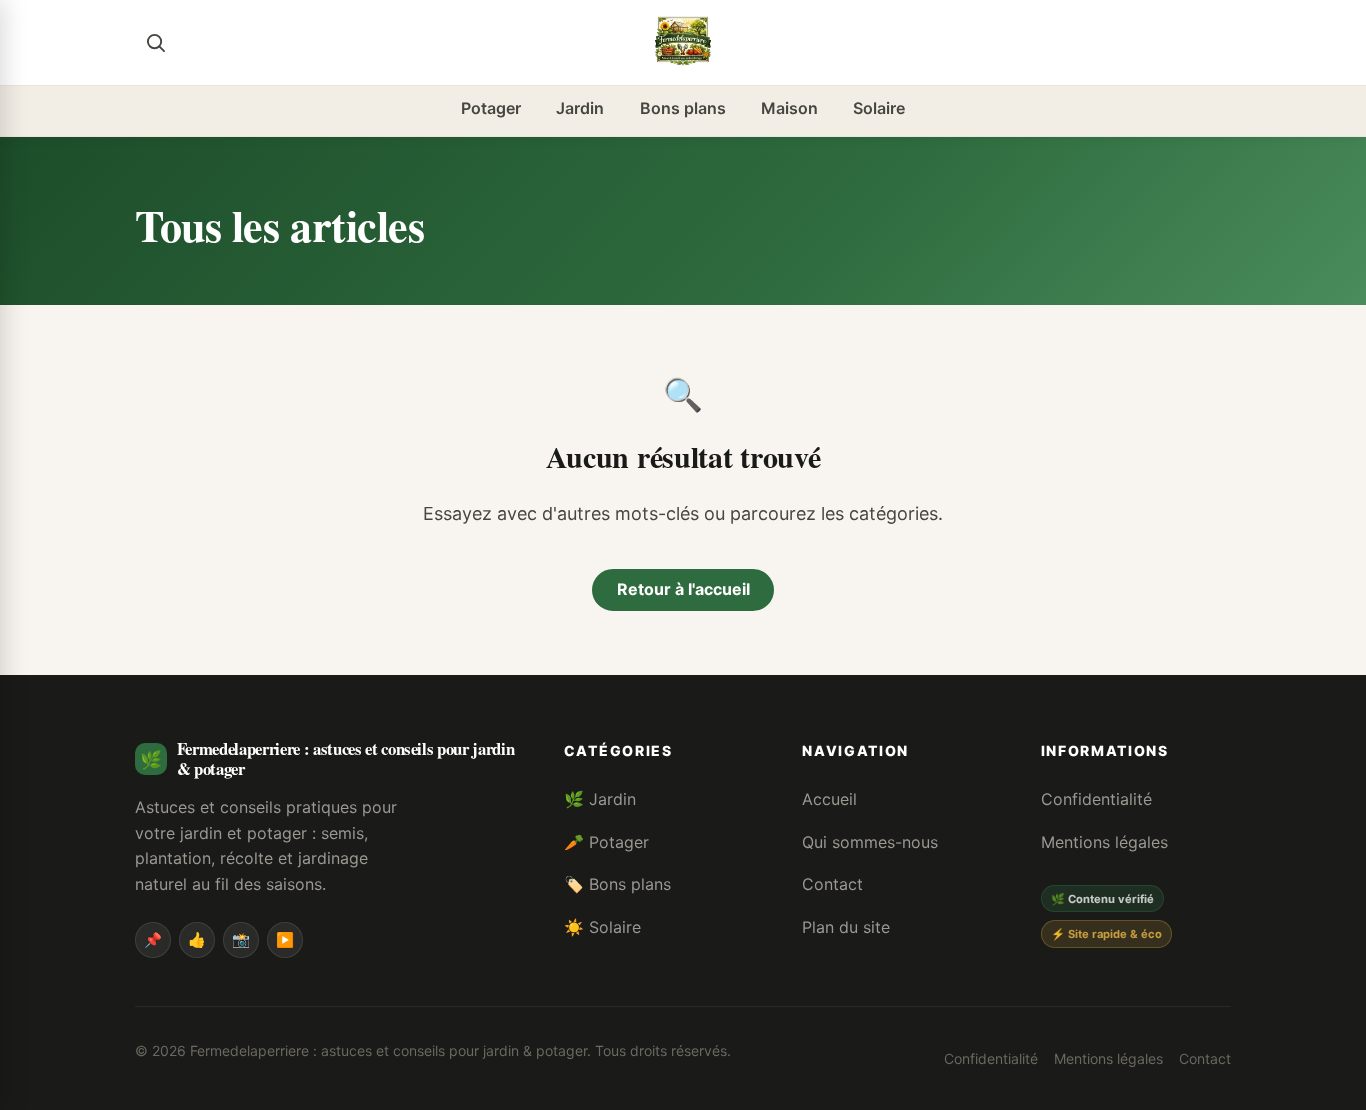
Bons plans (683, 108)
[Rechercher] (155, 42)
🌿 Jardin (600, 799)
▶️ (285, 939)
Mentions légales (1104, 842)
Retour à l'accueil (683, 589)
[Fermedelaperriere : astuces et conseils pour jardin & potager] (683, 42)
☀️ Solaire (602, 927)
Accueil (829, 799)
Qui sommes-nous (870, 842)
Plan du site (846, 927)
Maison (789, 108)
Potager (491, 108)
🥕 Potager (606, 842)
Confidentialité (1096, 799)
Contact (832, 884)
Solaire (879, 108)
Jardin (580, 108)
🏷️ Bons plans (617, 884)
